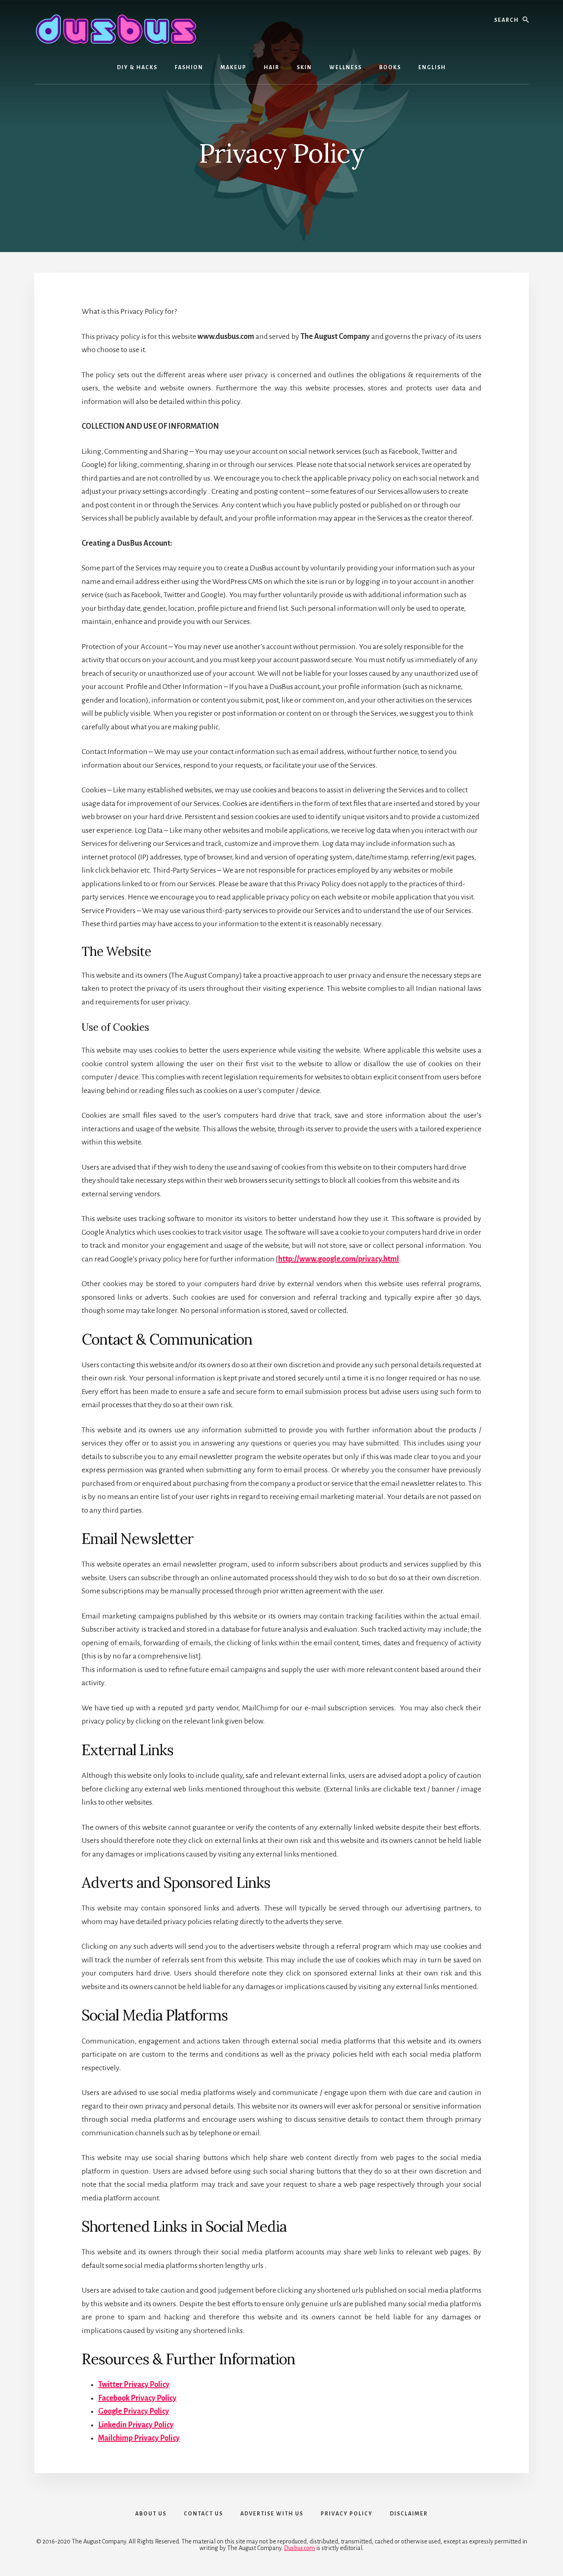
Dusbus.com (299, 2548)
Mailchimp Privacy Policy (139, 2438)
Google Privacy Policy (134, 2411)
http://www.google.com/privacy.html (339, 1259)
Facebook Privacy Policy (137, 2398)
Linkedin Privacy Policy (136, 2425)
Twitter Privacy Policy (134, 2384)
